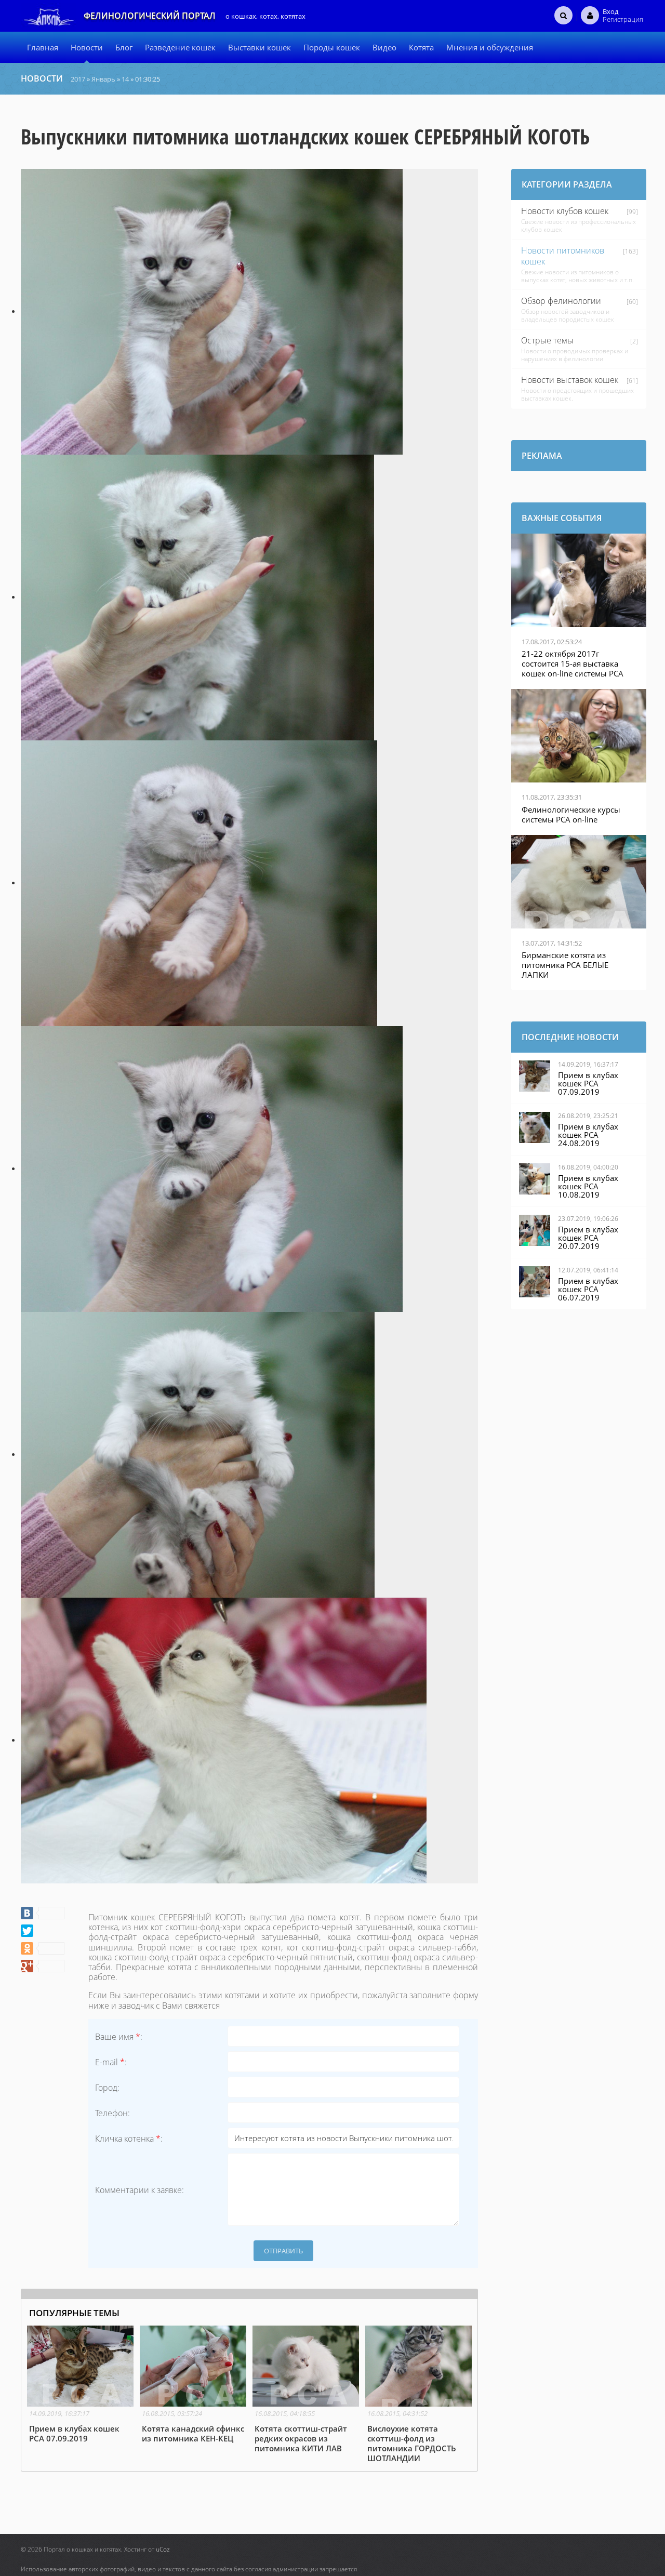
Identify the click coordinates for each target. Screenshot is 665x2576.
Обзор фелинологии (561, 301)
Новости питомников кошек (563, 256)
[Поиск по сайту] (563, 15)
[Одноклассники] (43, 1948)
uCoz (163, 2549)
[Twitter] (27, 1931)
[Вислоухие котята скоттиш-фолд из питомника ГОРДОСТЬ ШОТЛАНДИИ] (418, 2395)
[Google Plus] (43, 1966)
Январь (103, 79)
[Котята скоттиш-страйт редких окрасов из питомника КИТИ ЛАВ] (306, 2390)
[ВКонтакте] (43, 1913)
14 (125, 79)
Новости (42, 78)
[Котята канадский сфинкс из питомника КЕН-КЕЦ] (193, 2385)
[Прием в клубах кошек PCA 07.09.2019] (80, 2385)
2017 (78, 79)
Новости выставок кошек (570, 380)
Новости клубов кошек (565, 211)
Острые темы (547, 340)
